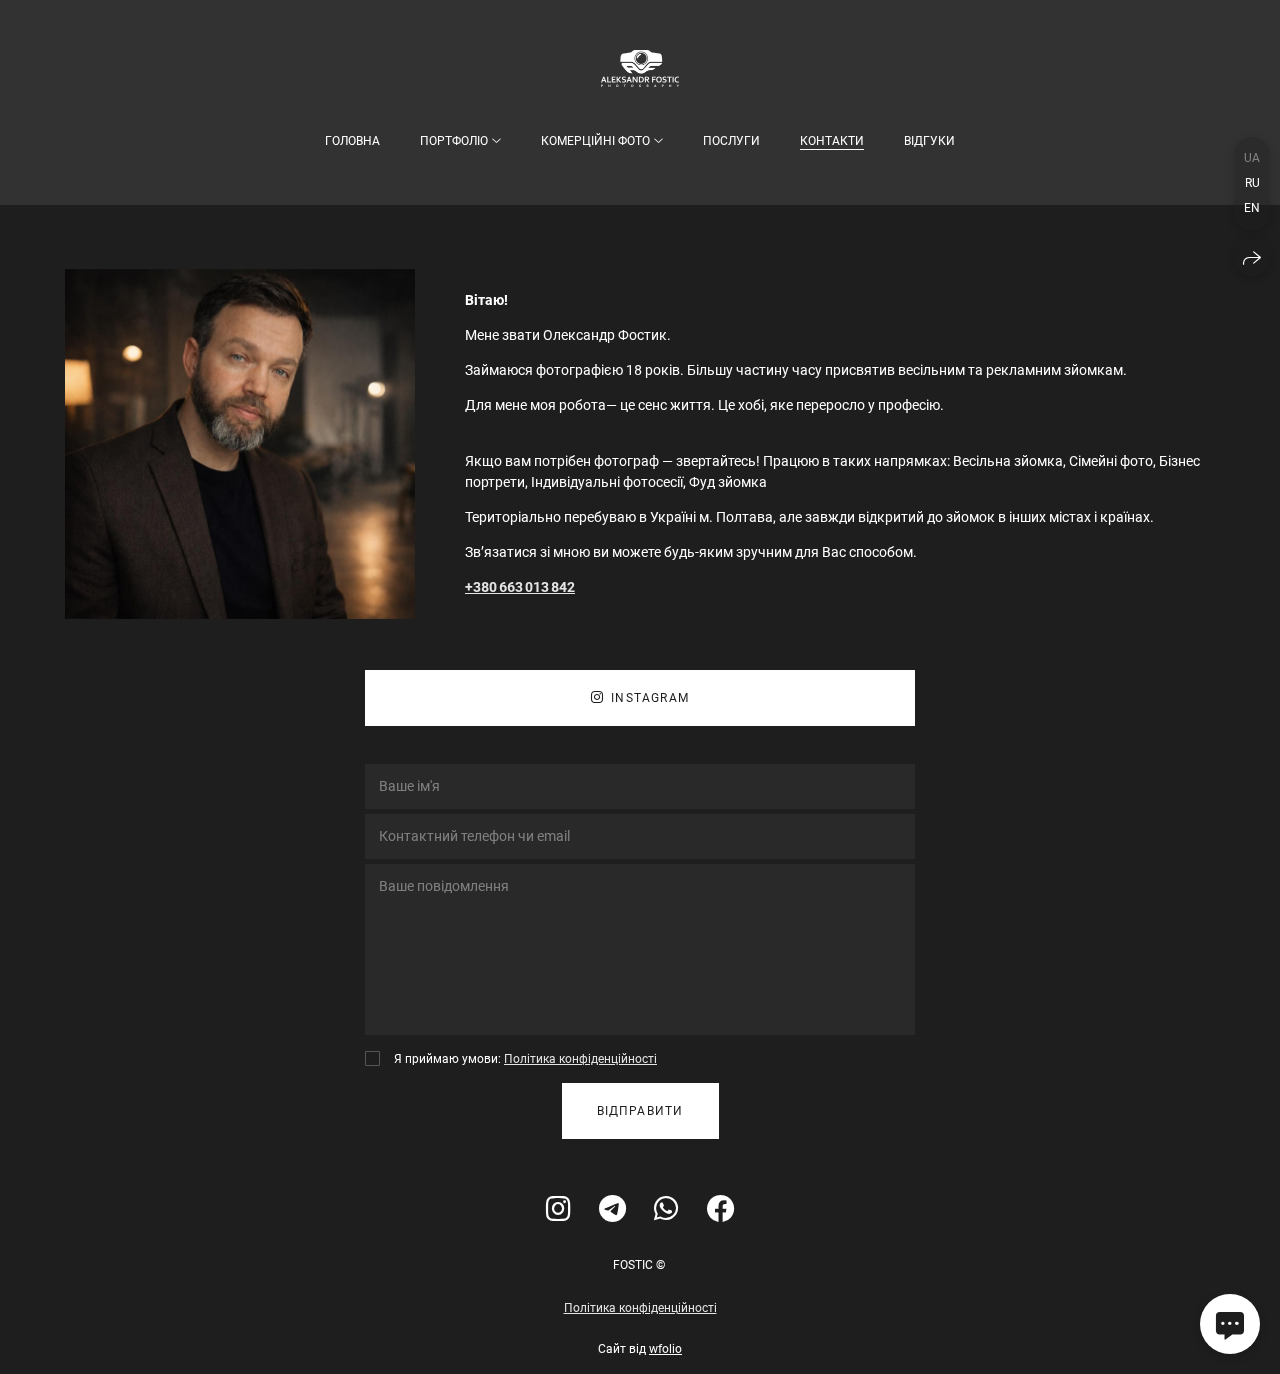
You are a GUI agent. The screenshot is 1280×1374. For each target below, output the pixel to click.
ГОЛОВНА (352, 141)
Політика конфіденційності (580, 1059)
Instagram (650, 698)
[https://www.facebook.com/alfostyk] (721, 1209)
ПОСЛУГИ (731, 141)
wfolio (665, 1349)
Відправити (640, 1111)
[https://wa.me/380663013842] (666, 1209)
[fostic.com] (640, 68)
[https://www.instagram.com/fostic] (558, 1209)
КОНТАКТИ (832, 141)
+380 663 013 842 (520, 587)
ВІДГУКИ (929, 141)
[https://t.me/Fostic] (612, 1209)
